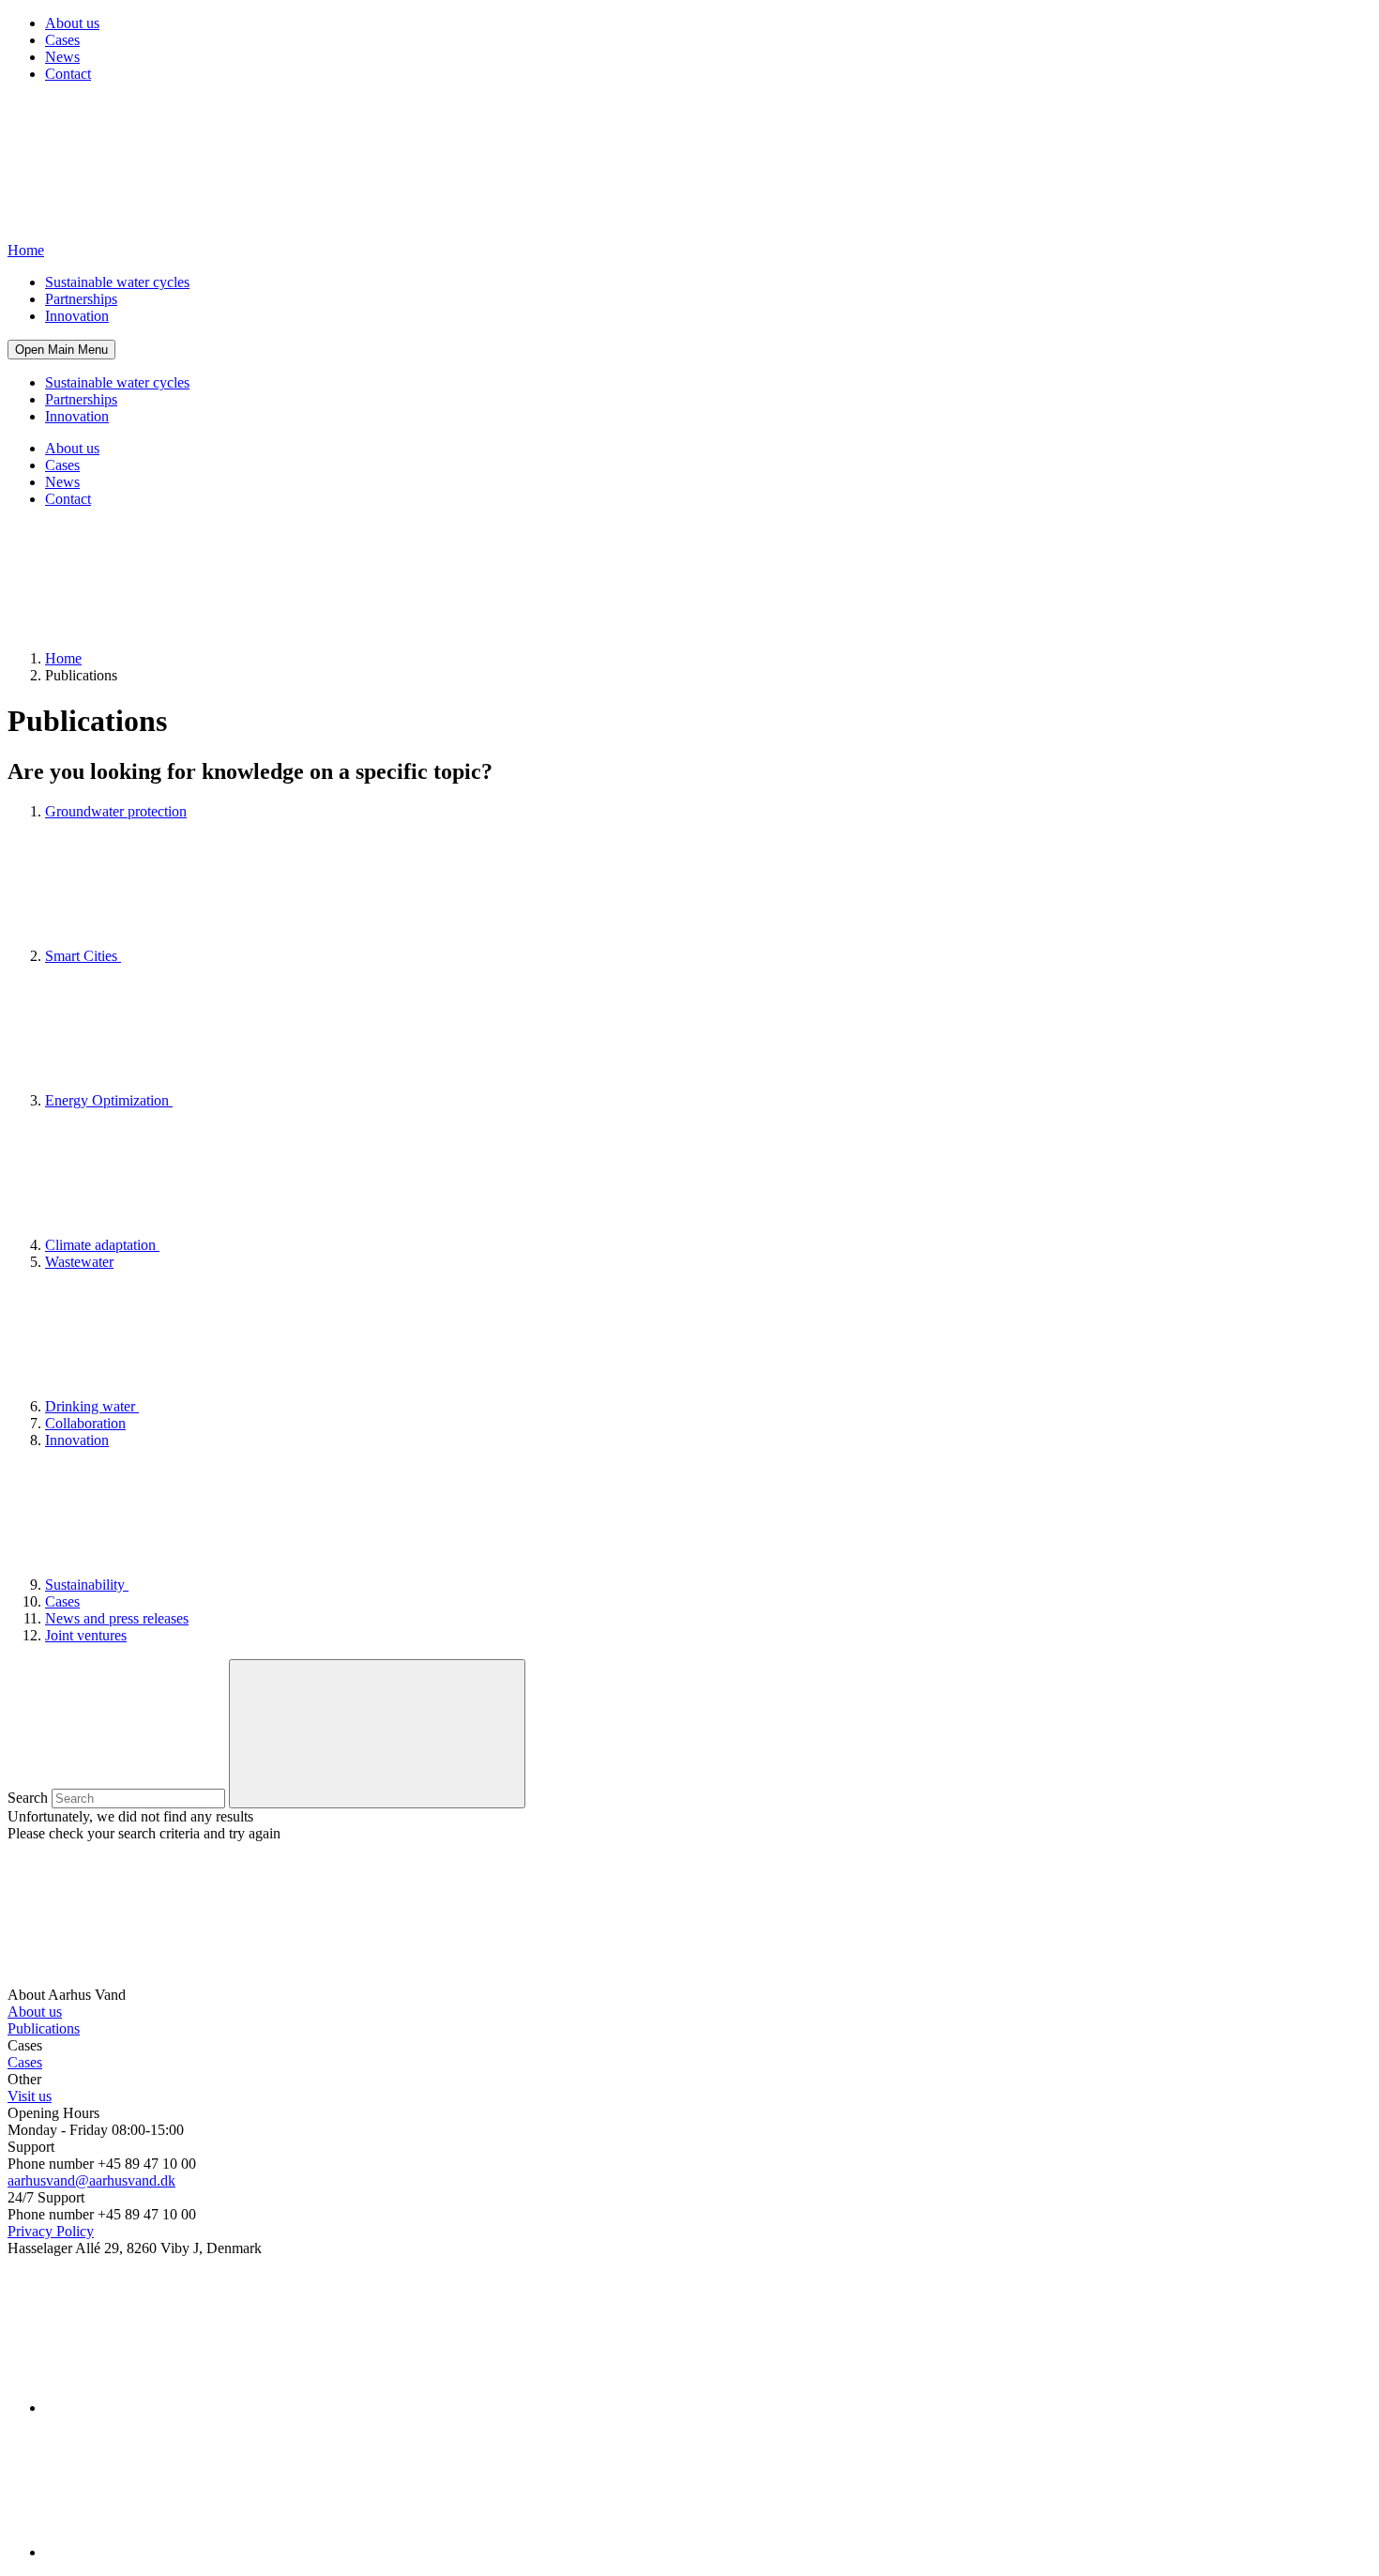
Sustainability (87, 1585)
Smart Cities (83, 956)
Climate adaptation (102, 1245)
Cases (62, 40)
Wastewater (79, 1262)
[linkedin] (186, 2408)
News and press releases (117, 1618)
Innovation (77, 316)
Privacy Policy (51, 2231)
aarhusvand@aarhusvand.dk (91, 2180)
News (62, 57)
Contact (68, 74)
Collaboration (85, 1423)
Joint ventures (86, 1635)
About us (72, 23)
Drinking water (92, 1406)
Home (63, 658)
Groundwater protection (116, 811)
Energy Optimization (109, 1100)
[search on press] (377, 1734)
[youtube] (186, 2552)
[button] (61, 350)
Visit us (30, 2096)
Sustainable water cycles (117, 282)
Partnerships (81, 299)
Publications (44, 2028)
